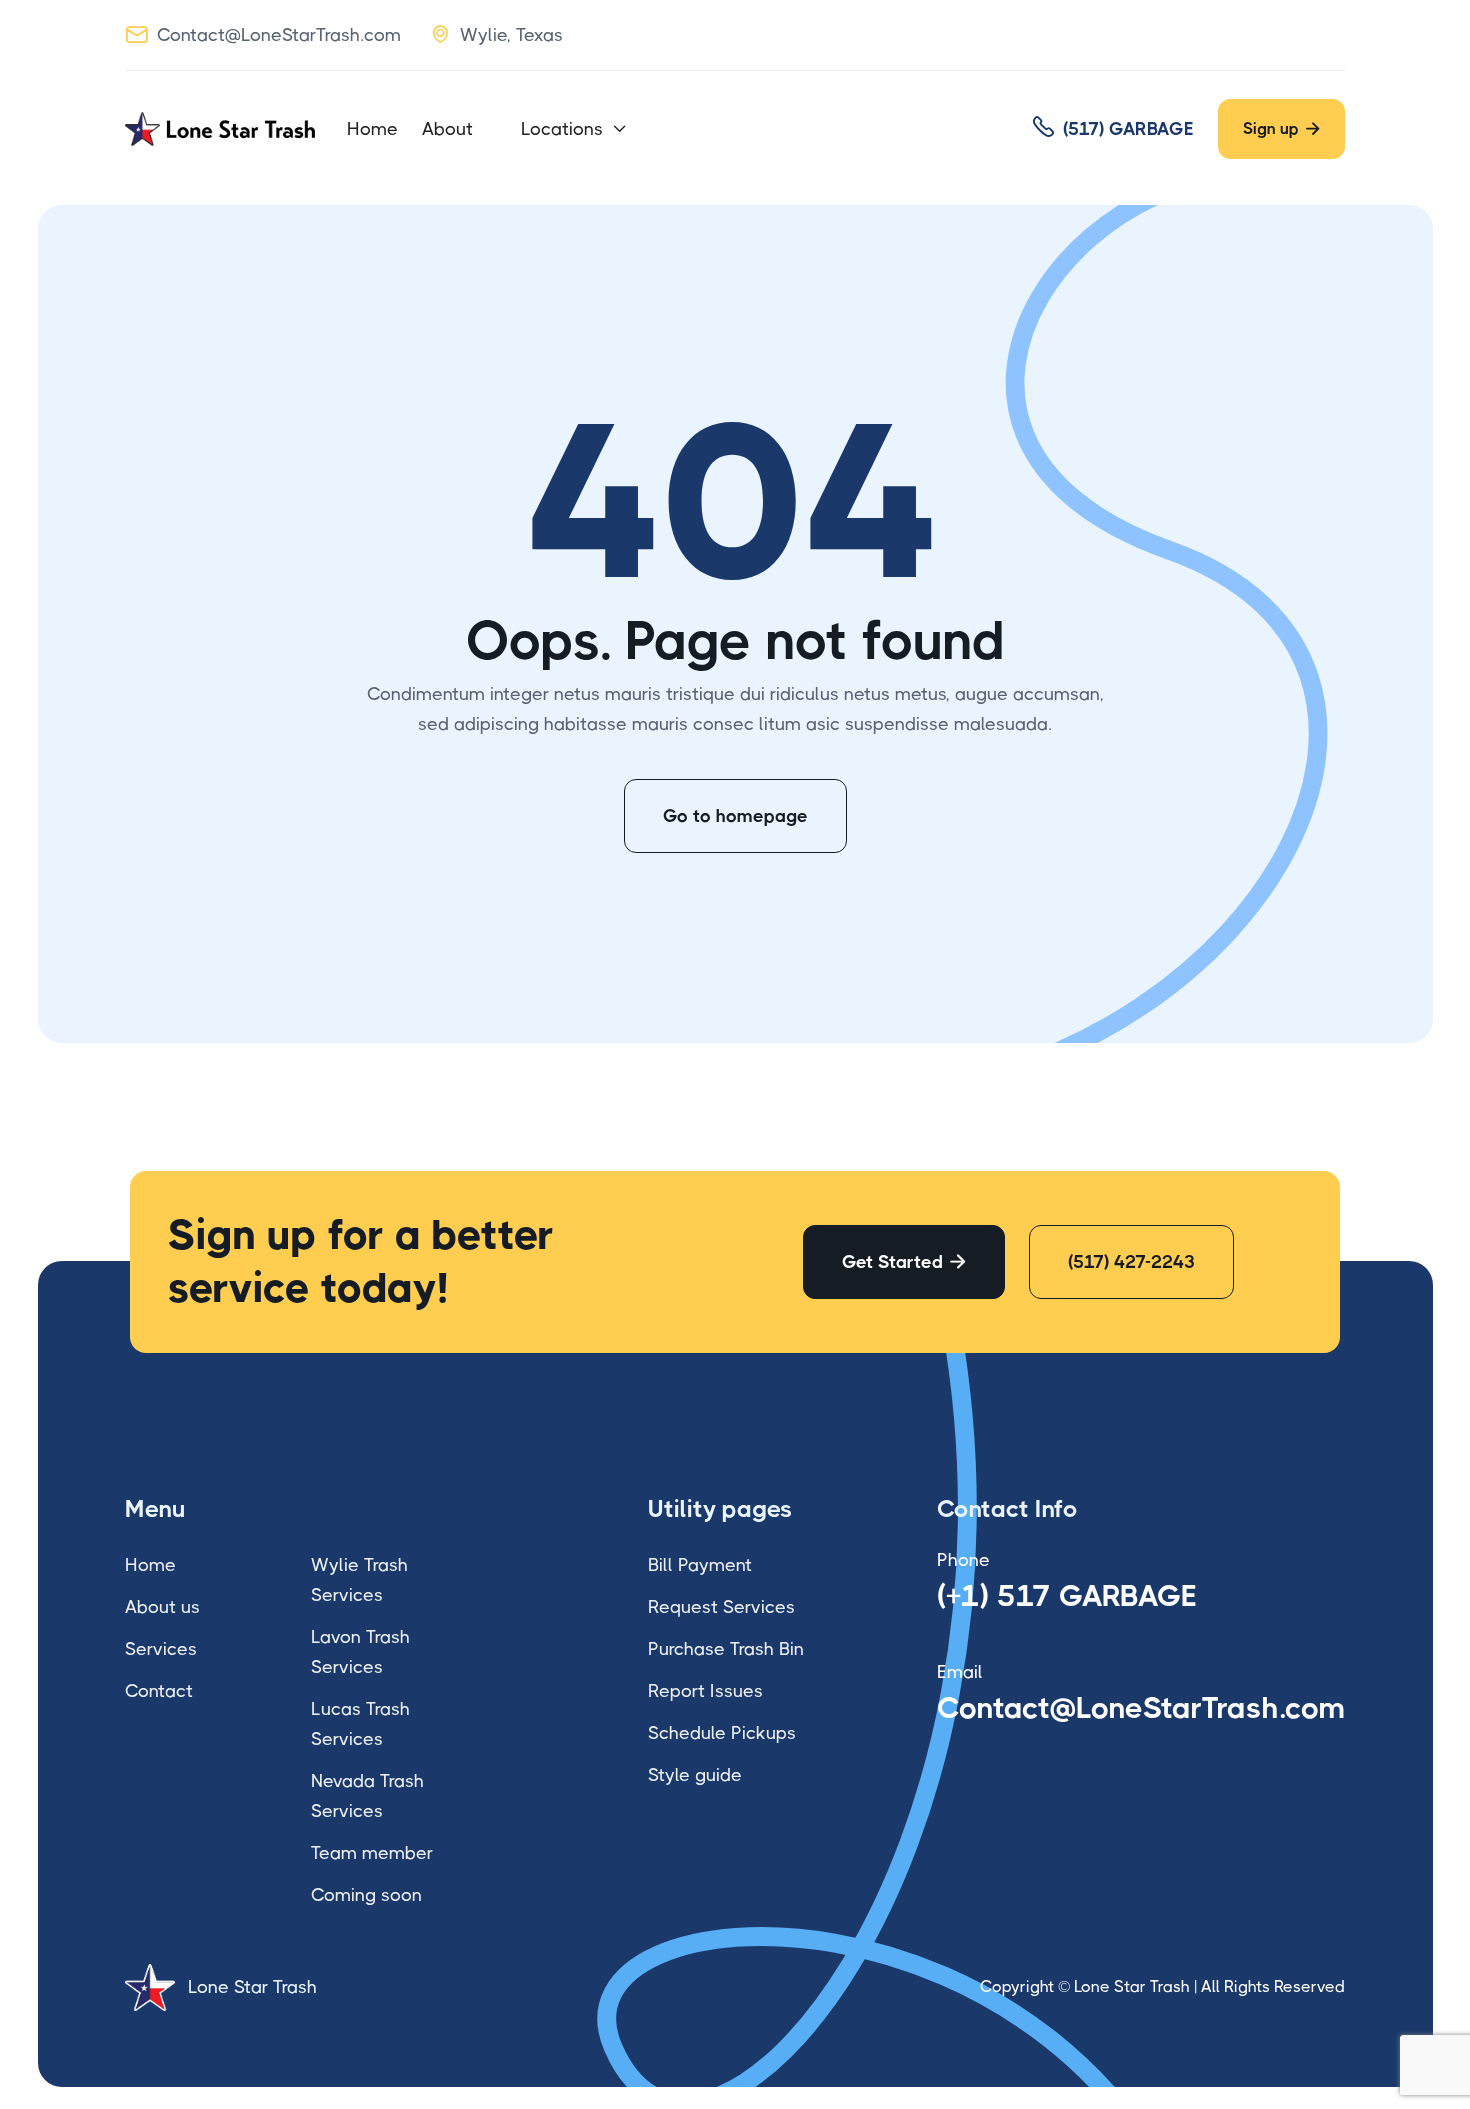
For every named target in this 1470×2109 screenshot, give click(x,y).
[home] (220, 128)
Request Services (721, 1607)
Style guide (695, 1775)
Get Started (904, 1262)
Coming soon (366, 1895)
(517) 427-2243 (1131, 1262)
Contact (159, 1691)
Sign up (1281, 128)
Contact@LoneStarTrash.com (1141, 1708)
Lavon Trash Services (360, 1652)
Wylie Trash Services (359, 1580)
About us (162, 1607)
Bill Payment (700, 1565)
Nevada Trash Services (367, 1796)
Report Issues (705, 1691)
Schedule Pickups (722, 1733)
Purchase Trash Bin (726, 1649)
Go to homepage (735, 816)
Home (372, 129)
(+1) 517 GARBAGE (1067, 1596)
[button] (574, 129)
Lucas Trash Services (360, 1724)
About (447, 129)
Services (161, 1649)
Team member (372, 1853)
